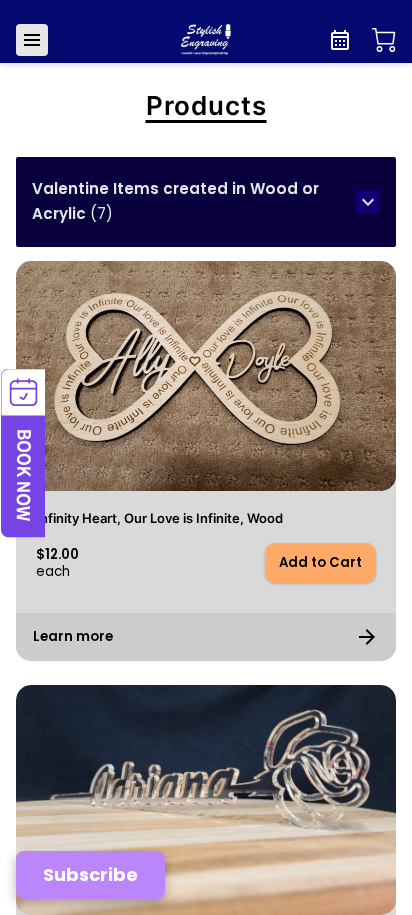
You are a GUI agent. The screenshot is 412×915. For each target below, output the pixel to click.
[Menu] (32, 40)
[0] (384, 40)
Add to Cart (320, 562)
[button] (206, 202)
